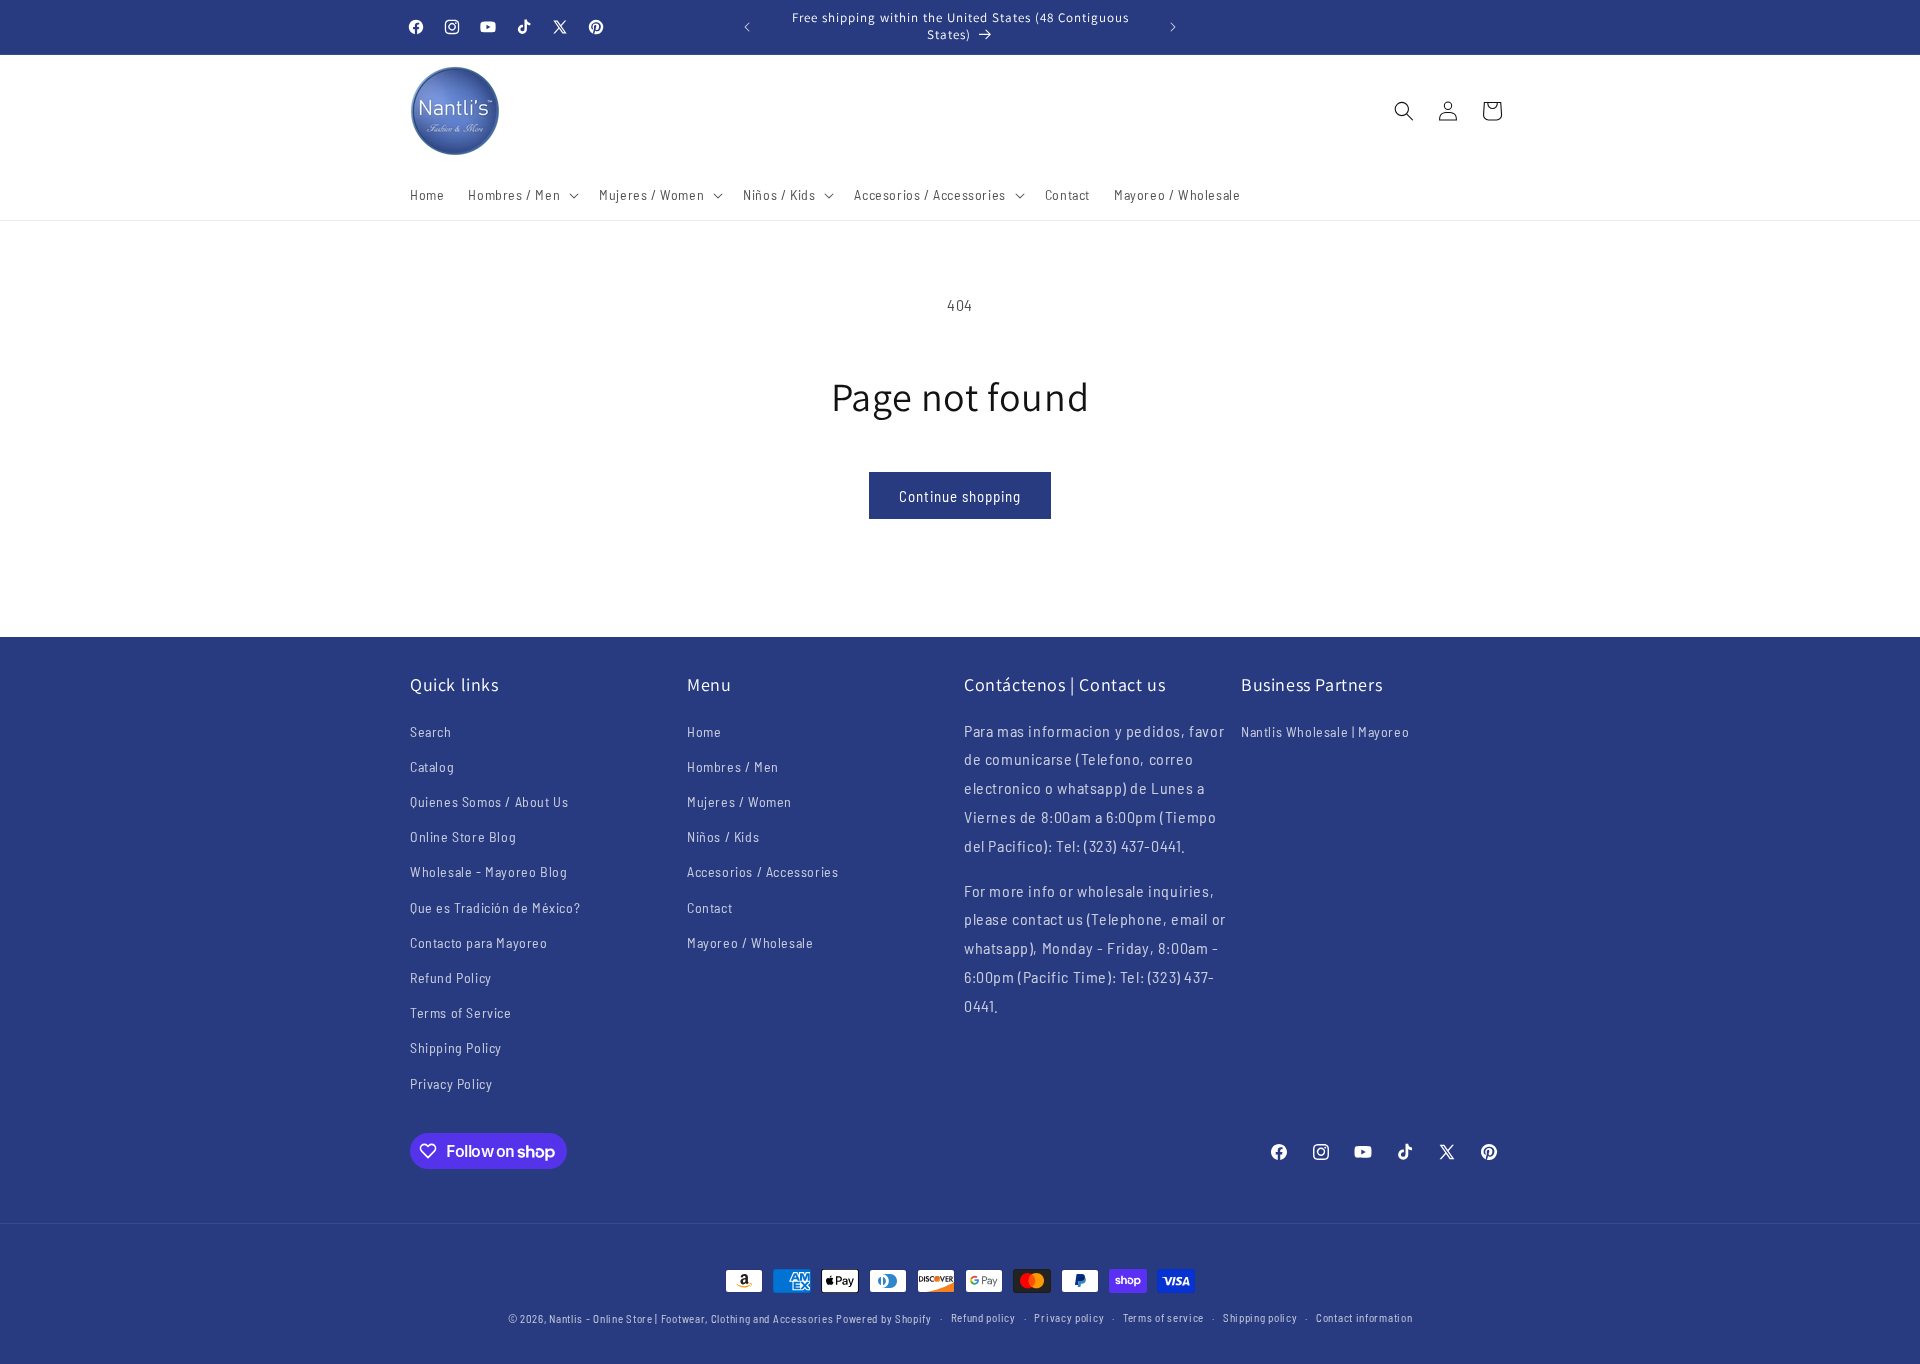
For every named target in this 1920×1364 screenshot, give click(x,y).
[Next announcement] (1173, 27)
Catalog (432, 766)
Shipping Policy (456, 1047)
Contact (709, 907)
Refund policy (983, 1317)
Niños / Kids (723, 836)
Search (431, 731)
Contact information (1364, 1317)
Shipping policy (1260, 1317)
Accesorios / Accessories (762, 871)
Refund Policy (451, 977)
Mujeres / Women (739, 801)
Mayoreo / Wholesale (750, 942)
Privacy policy (1069, 1317)
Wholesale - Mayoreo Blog (488, 871)
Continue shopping (960, 496)
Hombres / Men (733, 766)
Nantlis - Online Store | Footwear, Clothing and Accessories (691, 1318)
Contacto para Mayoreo (479, 942)
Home (704, 731)
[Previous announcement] (747, 27)
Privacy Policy (451, 1083)
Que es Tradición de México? (495, 907)
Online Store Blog (463, 836)
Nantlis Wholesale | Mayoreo (1325, 731)
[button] (521, 195)
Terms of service (1163, 1317)
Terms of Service (461, 1012)
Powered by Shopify (884, 1318)
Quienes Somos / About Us (489, 801)
